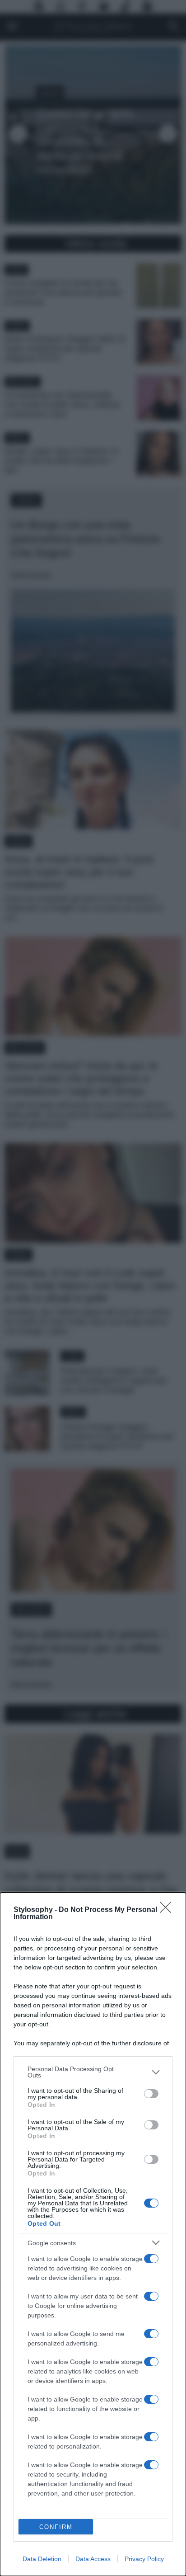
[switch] (151, 2094)
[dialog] (93, 2234)
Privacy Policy (144, 2559)
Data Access (93, 2559)
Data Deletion (42, 2559)
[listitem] (93, 2072)
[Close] (168, 1910)
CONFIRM (56, 2527)
